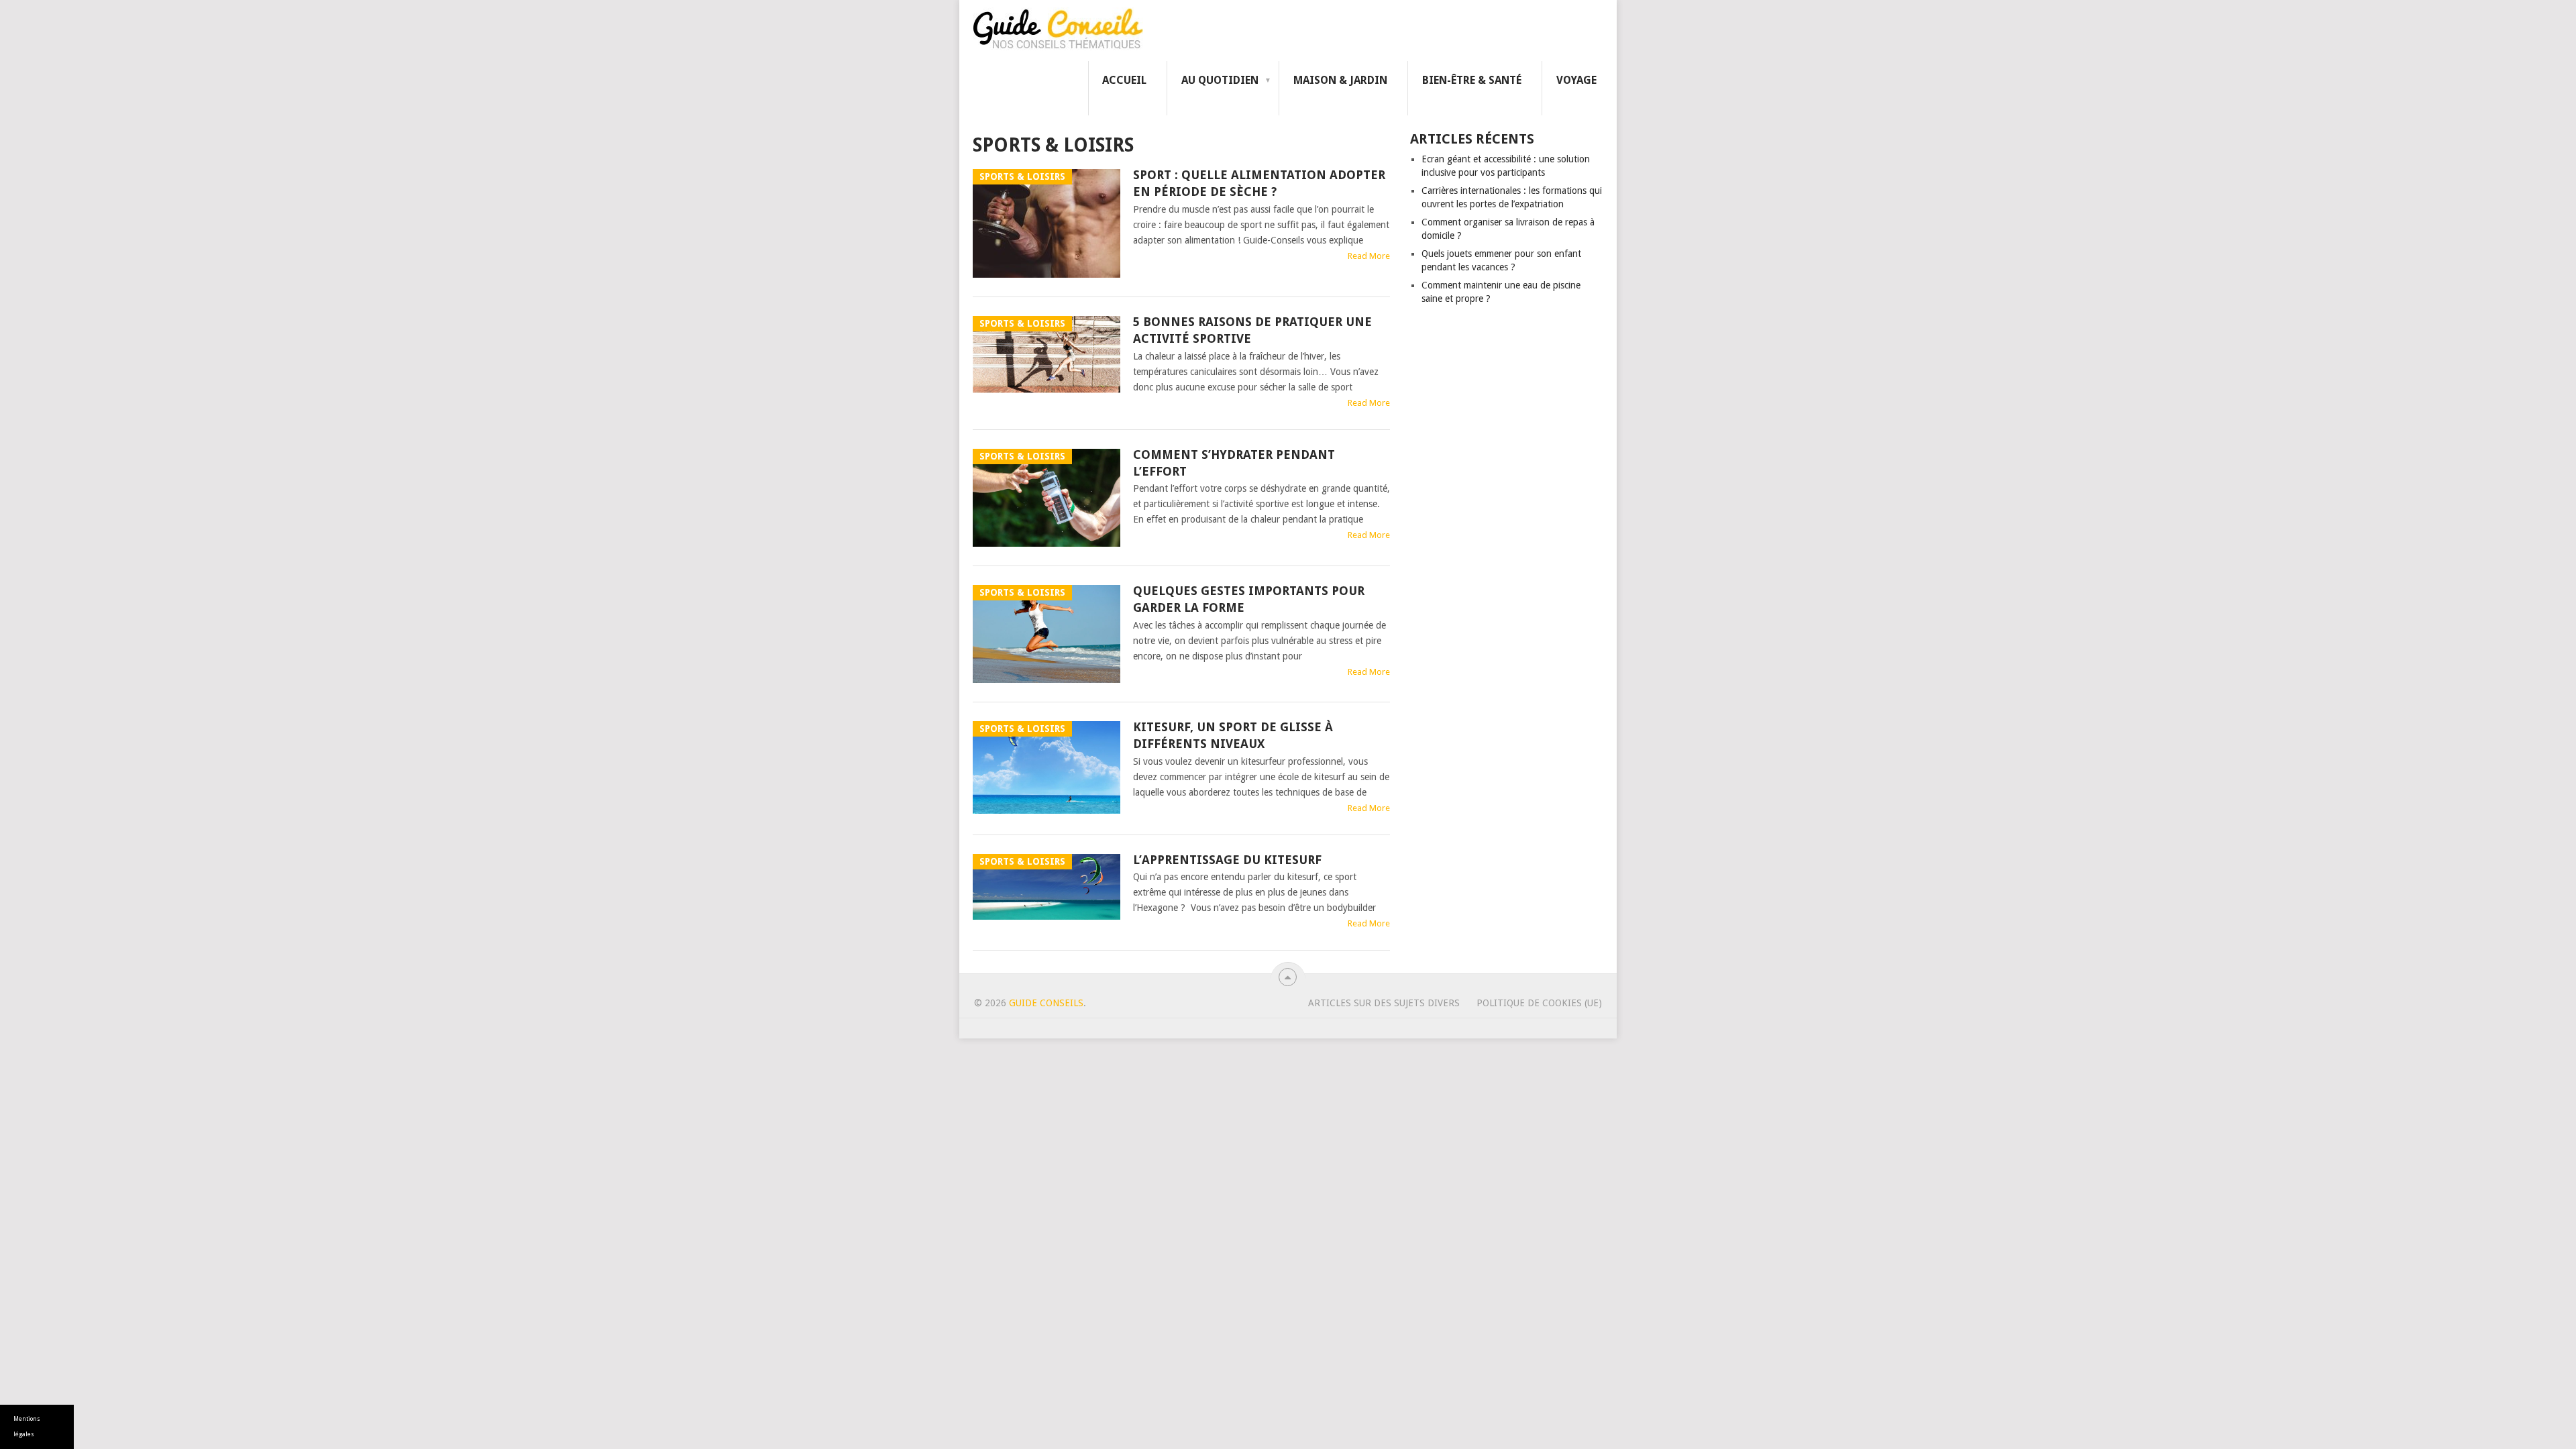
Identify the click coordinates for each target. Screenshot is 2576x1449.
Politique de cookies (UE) (1539, 1003)
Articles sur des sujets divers (1384, 1003)
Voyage (1576, 80)
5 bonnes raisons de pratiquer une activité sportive (1252, 330)
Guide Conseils (1046, 1003)
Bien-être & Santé (1472, 80)
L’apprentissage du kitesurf (1227, 860)
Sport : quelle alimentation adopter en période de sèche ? (1259, 183)
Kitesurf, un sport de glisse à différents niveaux (1233, 735)
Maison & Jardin (1340, 80)
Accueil (1124, 80)
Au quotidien (1220, 80)
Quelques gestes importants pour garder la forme (1249, 599)
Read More (1369, 256)
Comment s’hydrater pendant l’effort (1234, 463)
